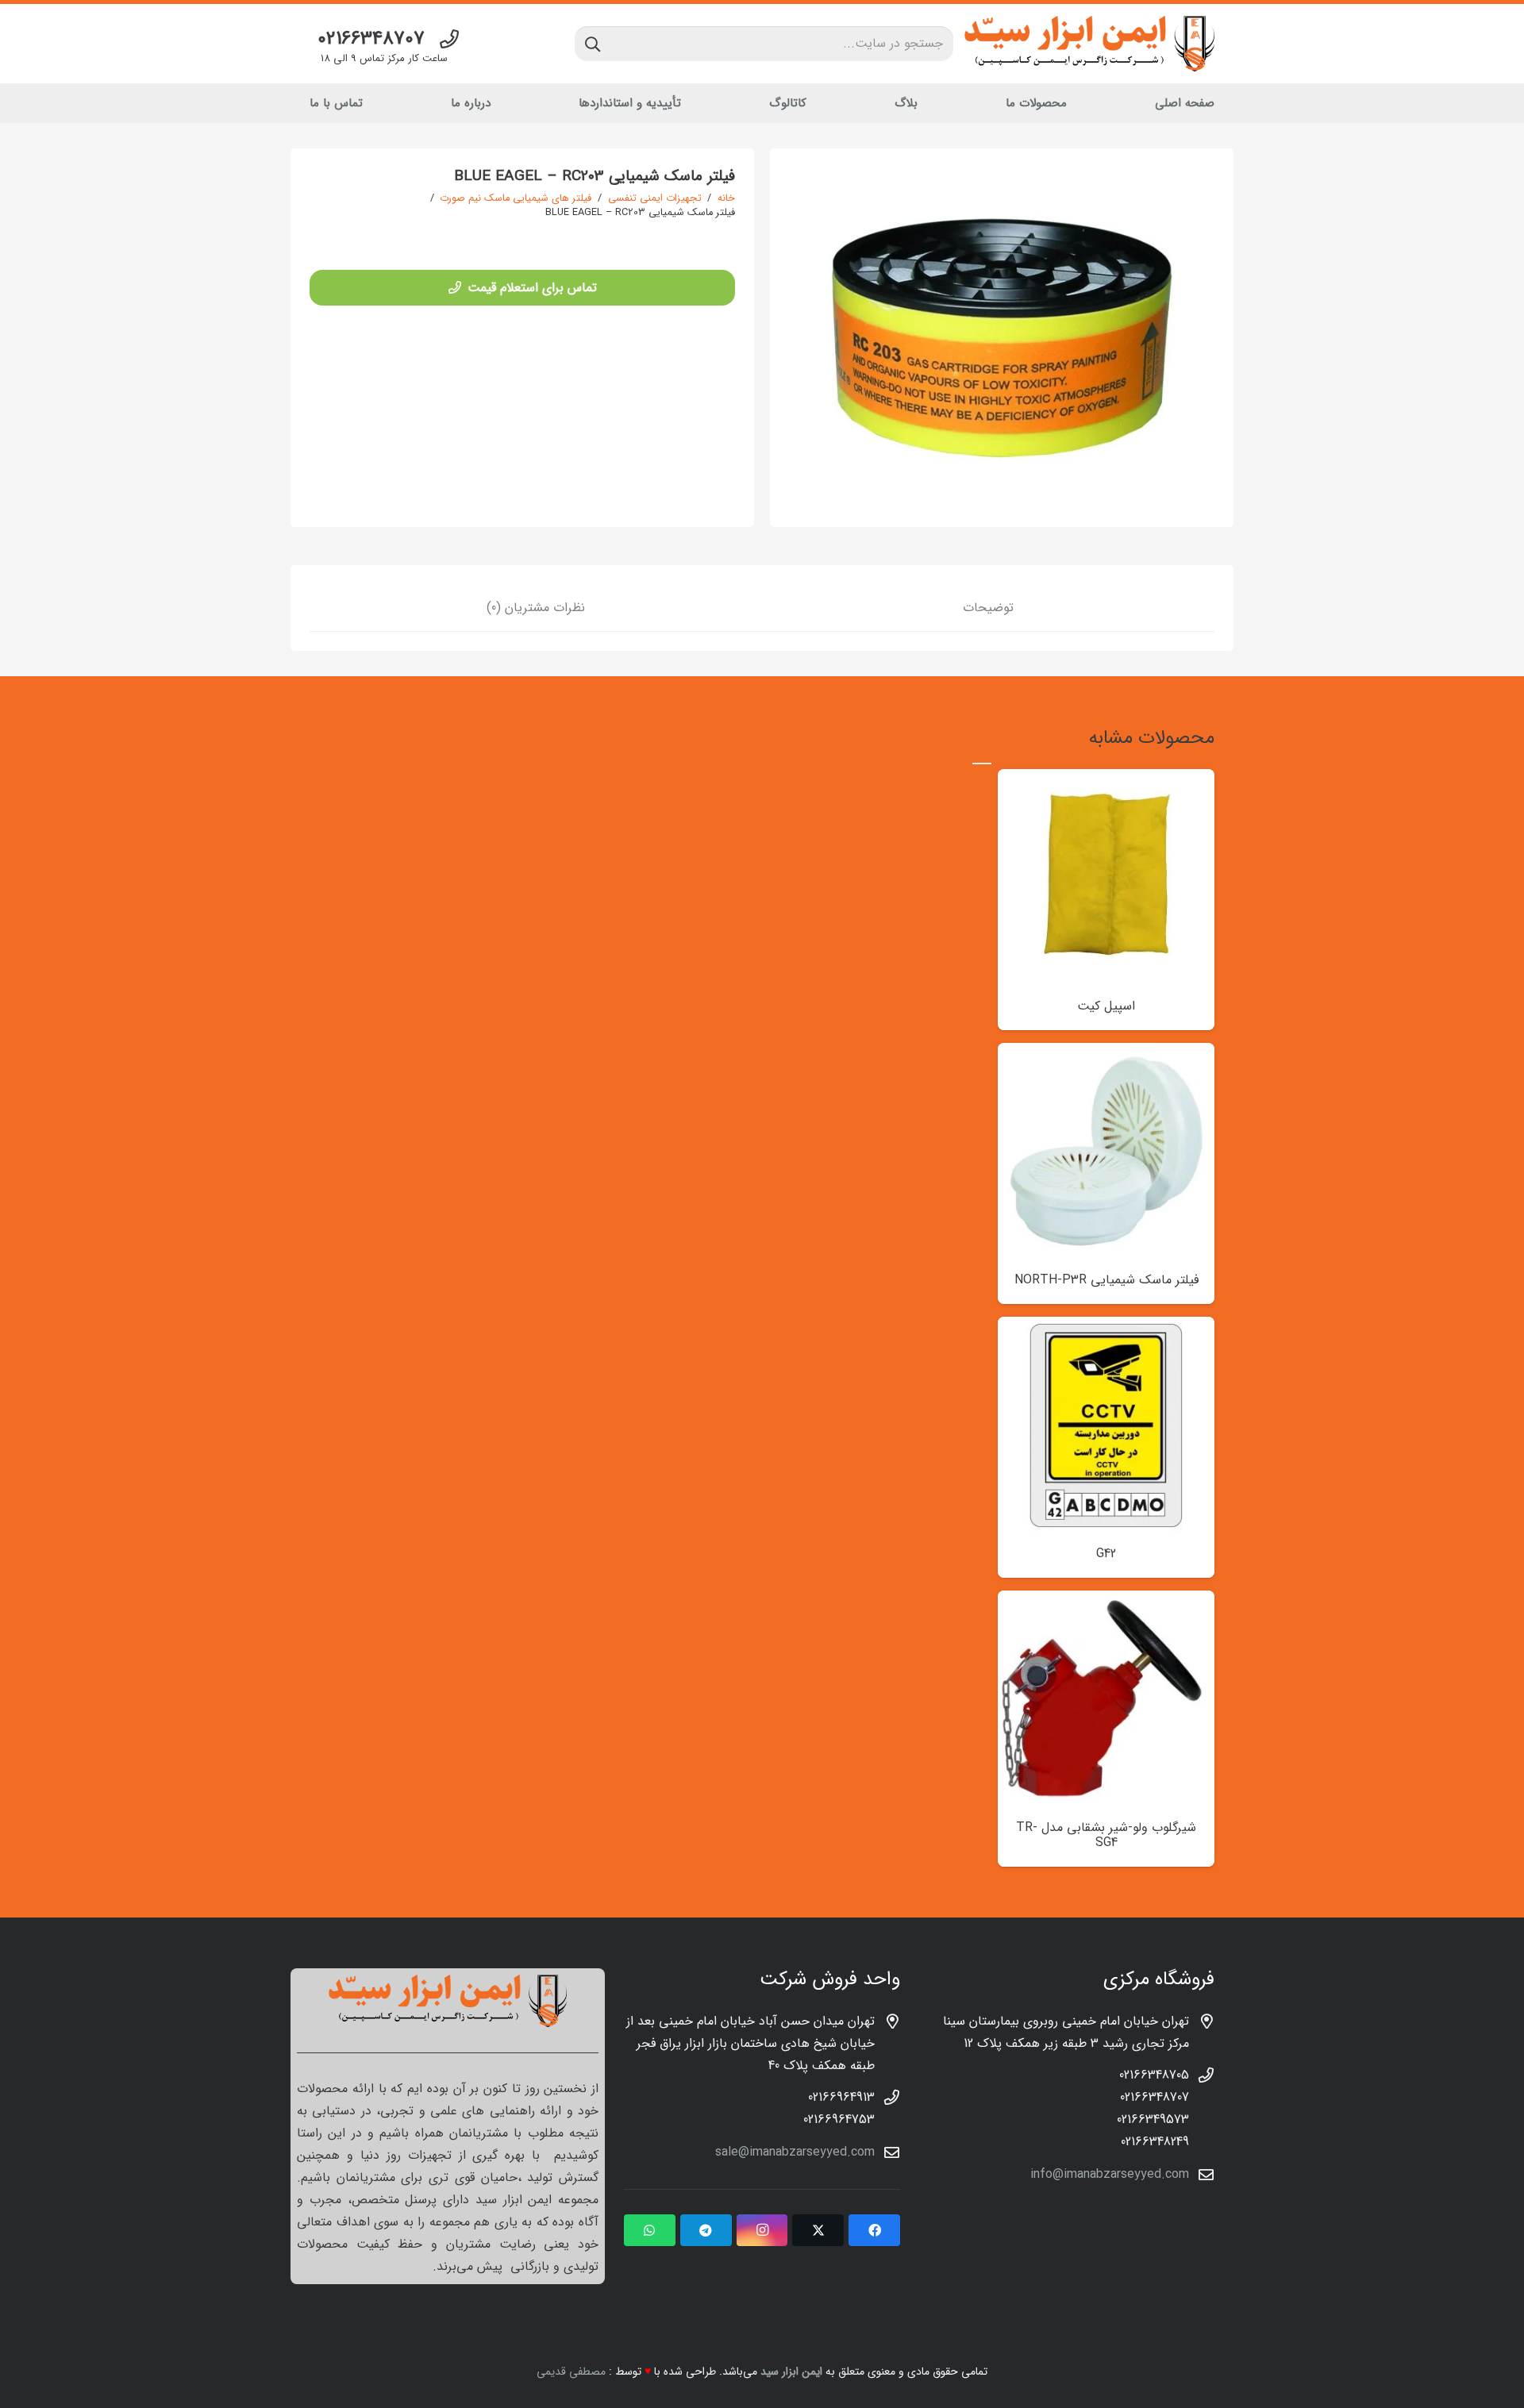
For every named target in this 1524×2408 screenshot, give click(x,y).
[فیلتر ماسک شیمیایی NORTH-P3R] (1106, 1054)
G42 (1106, 1554)
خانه (726, 198)
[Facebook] (874, 2230)
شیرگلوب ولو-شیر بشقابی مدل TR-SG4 (1106, 1835)
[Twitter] (818, 2230)
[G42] (1106, 1327)
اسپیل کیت (1106, 1006)
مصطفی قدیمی (571, 2371)
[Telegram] (706, 2230)
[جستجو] (593, 44)
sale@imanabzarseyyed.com (795, 2152)
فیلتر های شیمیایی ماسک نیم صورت (516, 198)
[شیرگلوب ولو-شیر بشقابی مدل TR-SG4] (1106, 1601)
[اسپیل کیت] (1106, 780)
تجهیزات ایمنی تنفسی (655, 198)
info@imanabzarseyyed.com (1110, 2174)
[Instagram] (762, 2230)
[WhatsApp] (650, 2230)
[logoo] (1089, 44)
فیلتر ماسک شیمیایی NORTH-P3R (1106, 1280)
